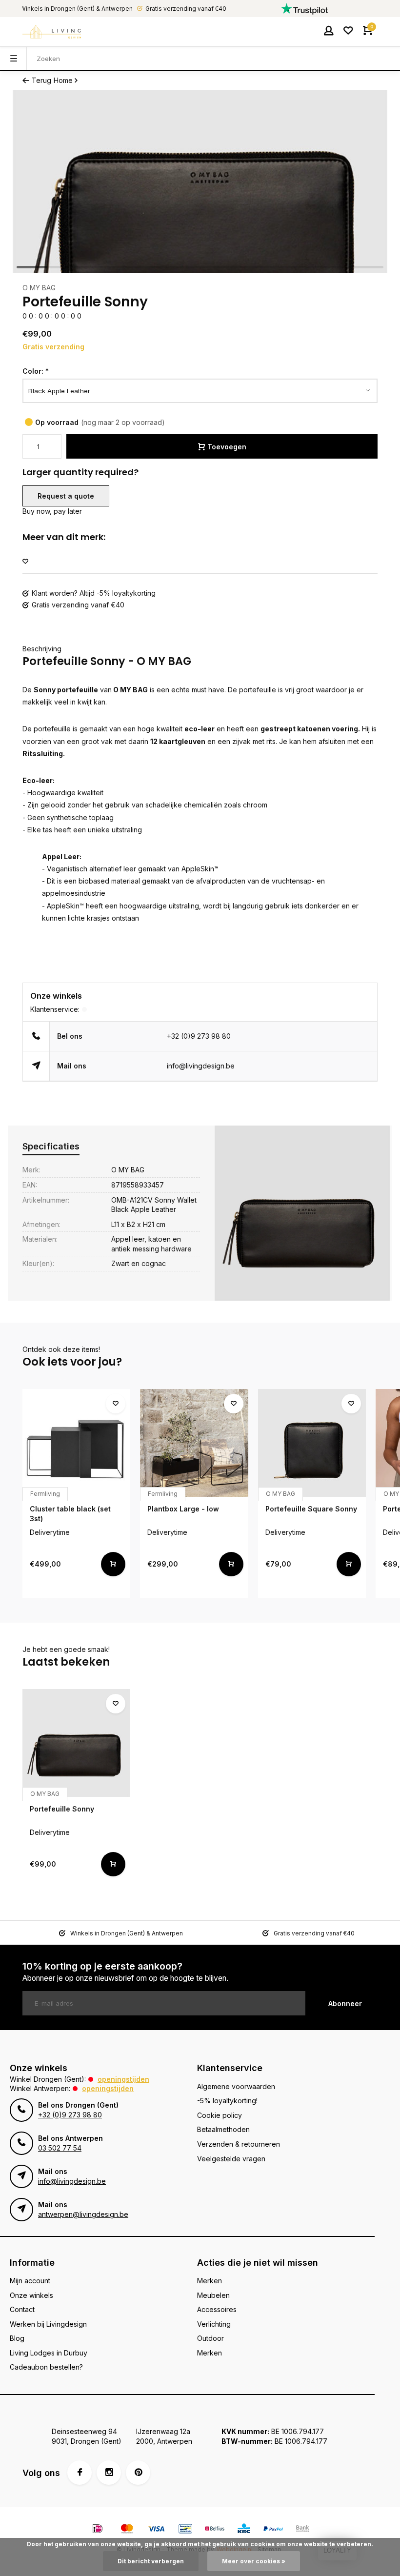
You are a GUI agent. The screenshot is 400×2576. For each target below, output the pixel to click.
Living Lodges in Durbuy (49, 2353)
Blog (17, 2338)
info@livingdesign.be (201, 1066)
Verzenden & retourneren (239, 2144)
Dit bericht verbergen (151, 2561)
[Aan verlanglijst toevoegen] (25, 562)
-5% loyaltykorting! (227, 2101)
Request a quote (66, 496)
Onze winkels (31, 2295)
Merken (210, 2281)
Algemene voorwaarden (236, 2086)
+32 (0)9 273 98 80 (199, 1036)
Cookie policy (220, 2115)
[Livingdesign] (52, 32)
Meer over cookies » (254, 2561)
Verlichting (214, 2324)
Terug (41, 80)
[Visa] (156, 2530)
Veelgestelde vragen (231, 2159)
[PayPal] (273, 2530)
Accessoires (217, 2309)
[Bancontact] (185, 2530)
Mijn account (30, 2281)
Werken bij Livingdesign (48, 2324)
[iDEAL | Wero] (98, 2530)
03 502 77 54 (60, 2148)
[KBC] (244, 2530)
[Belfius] (215, 2530)
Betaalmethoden (223, 2129)
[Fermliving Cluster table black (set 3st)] (76, 1443)
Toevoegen (227, 447)
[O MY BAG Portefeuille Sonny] (76, 1743)
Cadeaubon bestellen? (46, 2367)
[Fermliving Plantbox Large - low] (194, 1443)
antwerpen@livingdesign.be (83, 2214)
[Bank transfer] (302, 2530)
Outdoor (210, 2338)
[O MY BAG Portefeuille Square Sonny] (312, 1443)
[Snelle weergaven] (113, 1564)
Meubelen (213, 2295)
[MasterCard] (127, 2530)
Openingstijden (123, 2079)
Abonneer (345, 2003)
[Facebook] (80, 2473)
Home (63, 80)
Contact (22, 2309)
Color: (36, 371)
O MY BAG (39, 288)
